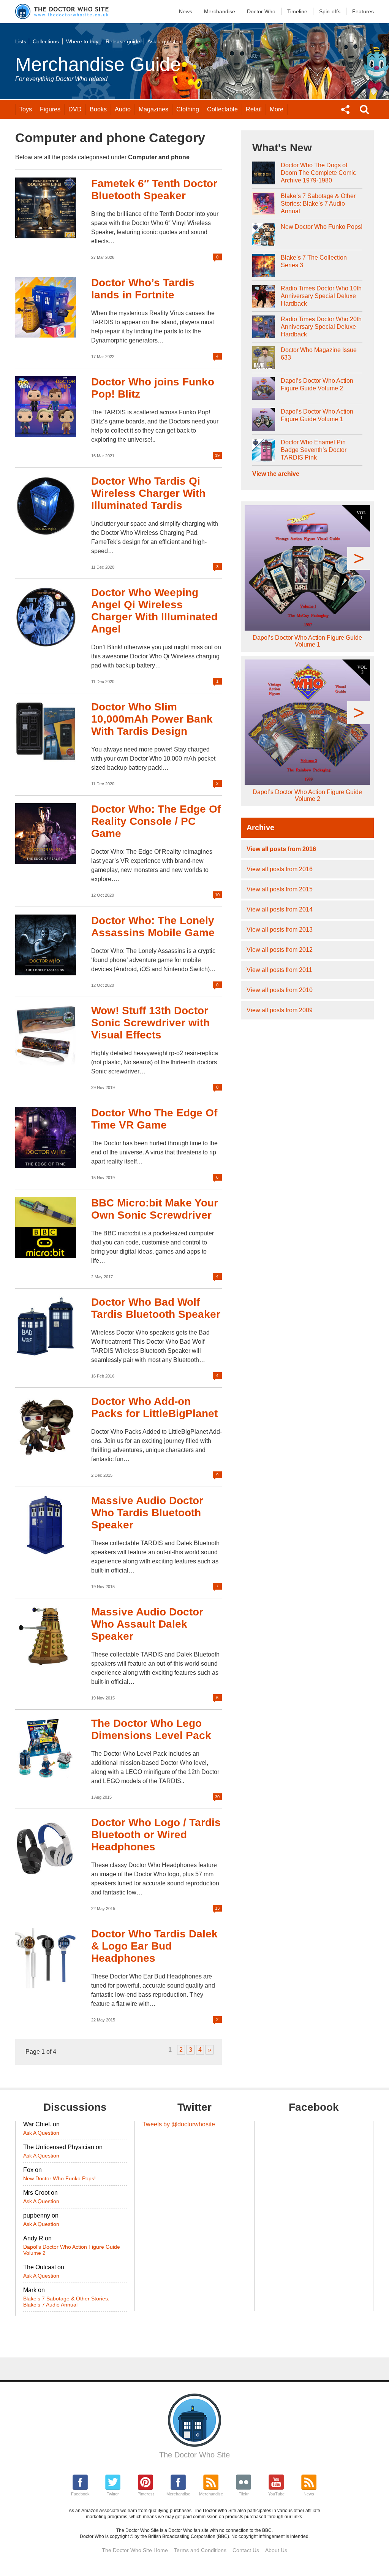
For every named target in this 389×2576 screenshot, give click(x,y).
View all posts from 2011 (279, 970)
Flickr (244, 2494)
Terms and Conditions (200, 2550)
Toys (26, 109)
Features (363, 11)
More (277, 109)
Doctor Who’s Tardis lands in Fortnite (143, 289)
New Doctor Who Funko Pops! (322, 227)
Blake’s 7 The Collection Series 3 (314, 261)
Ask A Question (41, 2133)
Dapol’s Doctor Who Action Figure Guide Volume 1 (317, 415)
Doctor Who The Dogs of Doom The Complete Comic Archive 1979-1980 (318, 173)
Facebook (80, 2494)
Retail (254, 109)
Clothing (188, 109)
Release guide (123, 41)
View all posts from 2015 (280, 889)
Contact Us (246, 2550)
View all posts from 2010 (280, 990)
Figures (50, 109)
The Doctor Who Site (194, 2455)
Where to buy (82, 41)
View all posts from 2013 (280, 930)
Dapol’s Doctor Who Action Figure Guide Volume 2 (317, 384)
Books (98, 109)
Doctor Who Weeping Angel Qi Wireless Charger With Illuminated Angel (154, 611)
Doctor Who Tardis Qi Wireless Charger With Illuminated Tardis (148, 493)
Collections (46, 41)
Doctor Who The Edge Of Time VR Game (154, 1119)
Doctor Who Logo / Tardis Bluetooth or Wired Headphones (156, 1835)
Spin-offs (330, 11)
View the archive (276, 474)
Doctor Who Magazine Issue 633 (319, 354)
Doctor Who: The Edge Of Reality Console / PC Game (156, 821)
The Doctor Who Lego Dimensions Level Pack (151, 1729)
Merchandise (220, 11)
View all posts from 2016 (281, 849)
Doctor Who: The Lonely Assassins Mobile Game (153, 927)
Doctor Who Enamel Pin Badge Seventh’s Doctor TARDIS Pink (314, 450)
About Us (276, 2550)
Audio (123, 109)
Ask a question (165, 41)
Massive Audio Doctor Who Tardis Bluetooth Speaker (147, 1513)
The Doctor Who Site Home (135, 2550)
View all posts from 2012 (280, 950)
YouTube (276, 2494)
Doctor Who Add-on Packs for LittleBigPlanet (154, 1407)
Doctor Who (261, 11)
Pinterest (146, 2494)
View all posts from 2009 (280, 1010)
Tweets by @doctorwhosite (179, 2124)
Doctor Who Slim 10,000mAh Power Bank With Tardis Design (152, 719)
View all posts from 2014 (280, 909)
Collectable (222, 109)
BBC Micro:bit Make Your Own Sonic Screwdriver (155, 1209)
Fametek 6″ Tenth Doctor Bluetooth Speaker (154, 189)
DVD (75, 109)
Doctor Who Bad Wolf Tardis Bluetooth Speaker (156, 1308)
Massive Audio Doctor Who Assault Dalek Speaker (147, 1624)
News (186, 11)
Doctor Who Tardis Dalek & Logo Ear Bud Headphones (154, 1946)
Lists (21, 41)
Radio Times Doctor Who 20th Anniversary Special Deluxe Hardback (321, 327)
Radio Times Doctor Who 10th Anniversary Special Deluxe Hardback (321, 296)
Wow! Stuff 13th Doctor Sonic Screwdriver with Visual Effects (150, 1023)
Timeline (297, 11)
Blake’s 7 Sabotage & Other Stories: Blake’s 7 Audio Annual (318, 204)
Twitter (113, 2494)
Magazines (153, 109)
